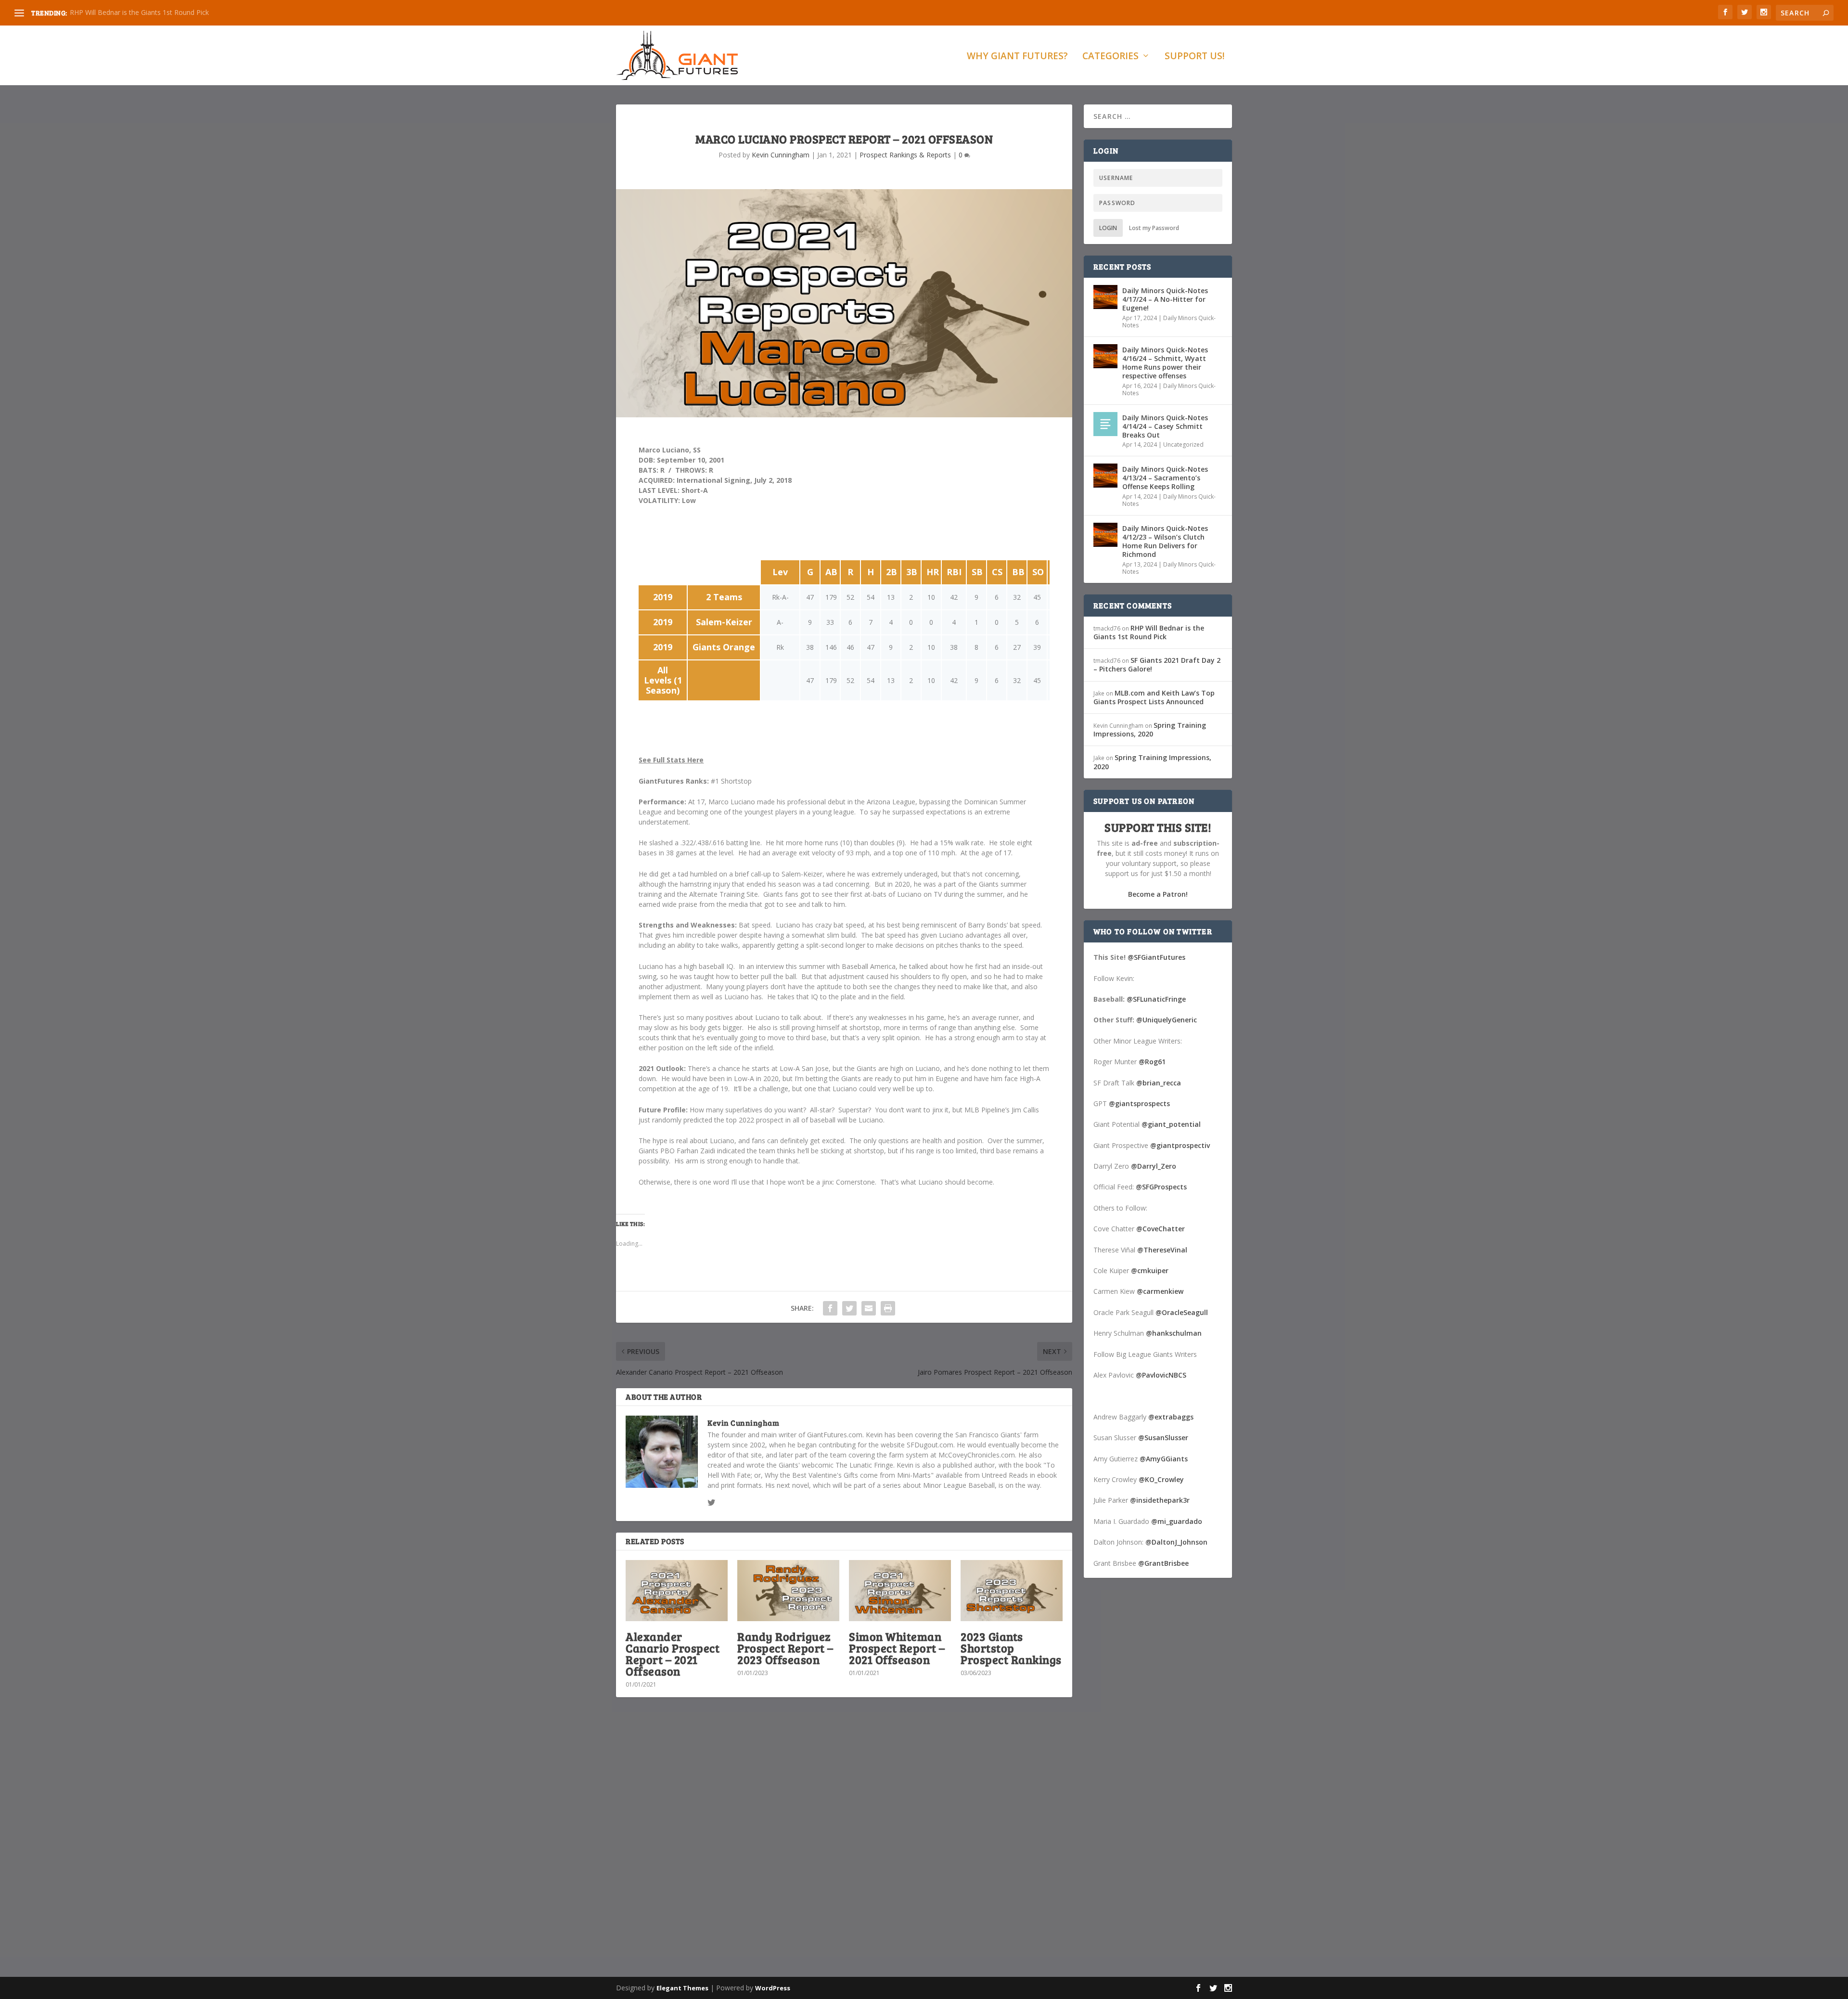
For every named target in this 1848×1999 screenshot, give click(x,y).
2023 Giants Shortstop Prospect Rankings (1011, 1648)
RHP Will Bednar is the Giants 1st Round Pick (139, 12)
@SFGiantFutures (1156, 957)
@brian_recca (1159, 1083)
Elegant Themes (682, 1988)
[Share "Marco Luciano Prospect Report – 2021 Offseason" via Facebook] (830, 1308)
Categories (1110, 57)
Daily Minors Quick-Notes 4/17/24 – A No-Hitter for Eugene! (1165, 299)
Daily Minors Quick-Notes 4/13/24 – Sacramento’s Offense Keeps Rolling (1165, 478)
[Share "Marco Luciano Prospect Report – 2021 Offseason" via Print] (888, 1308)
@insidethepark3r (1160, 1500)
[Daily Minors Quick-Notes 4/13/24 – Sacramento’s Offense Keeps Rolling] (1105, 476)
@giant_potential (1171, 1124)
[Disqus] (844, 1846)
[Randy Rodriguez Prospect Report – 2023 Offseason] (788, 1591)
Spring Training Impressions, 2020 (1150, 729)
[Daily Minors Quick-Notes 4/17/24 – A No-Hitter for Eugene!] (1105, 297)
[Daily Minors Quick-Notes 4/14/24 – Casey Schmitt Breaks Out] (1105, 424)
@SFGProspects (1161, 1187)
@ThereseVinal (1162, 1250)
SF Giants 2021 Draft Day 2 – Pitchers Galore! (1157, 664)
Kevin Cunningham (781, 155)
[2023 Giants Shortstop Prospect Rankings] (1012, 1591)
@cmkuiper (1150, 1270)
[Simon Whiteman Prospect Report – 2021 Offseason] (900, 1591)
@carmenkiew (1160, 1291)
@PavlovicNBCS (1161, 1375)
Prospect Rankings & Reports (905, 155)
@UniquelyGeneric (1167, 1020)
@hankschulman (1174, 1333)
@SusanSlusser (1163, 1438)
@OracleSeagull (1182, 1312)
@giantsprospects (1139, 1103)
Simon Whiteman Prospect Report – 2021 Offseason (897, 1648)
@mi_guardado (1177, 1521)
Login (1108, 228)
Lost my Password (1154, 228)
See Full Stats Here (671, 760)
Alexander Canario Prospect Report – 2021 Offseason (673, 1654)
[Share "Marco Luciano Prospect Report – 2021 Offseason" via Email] (869, 1308)
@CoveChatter (1161, 1229)
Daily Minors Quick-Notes (1169, 322)
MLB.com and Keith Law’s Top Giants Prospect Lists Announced (1154, 697)
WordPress (773, 1988)
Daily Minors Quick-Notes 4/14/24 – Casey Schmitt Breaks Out (1165, 426)
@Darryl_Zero (1154, 1166)
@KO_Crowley (1161, 1479)
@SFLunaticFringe (1156, 999)
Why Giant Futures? (1017, 57)
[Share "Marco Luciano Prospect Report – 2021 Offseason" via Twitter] (849, 1308)
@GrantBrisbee (1163, 1563)
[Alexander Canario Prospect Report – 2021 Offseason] (677, 1591)
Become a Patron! (1158, 894)
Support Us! (1195, 57)
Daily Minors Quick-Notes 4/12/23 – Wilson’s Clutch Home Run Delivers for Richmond (1165, 542)
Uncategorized (1183, 445)
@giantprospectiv (1180, 1145)
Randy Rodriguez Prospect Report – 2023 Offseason (785, 1648)
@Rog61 (1152, 1062)
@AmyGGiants (1164, 1459)
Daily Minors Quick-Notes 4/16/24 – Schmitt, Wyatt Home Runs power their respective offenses (1165, 363)
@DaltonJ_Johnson (1176, 1542)
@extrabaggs (1171, 1417)
